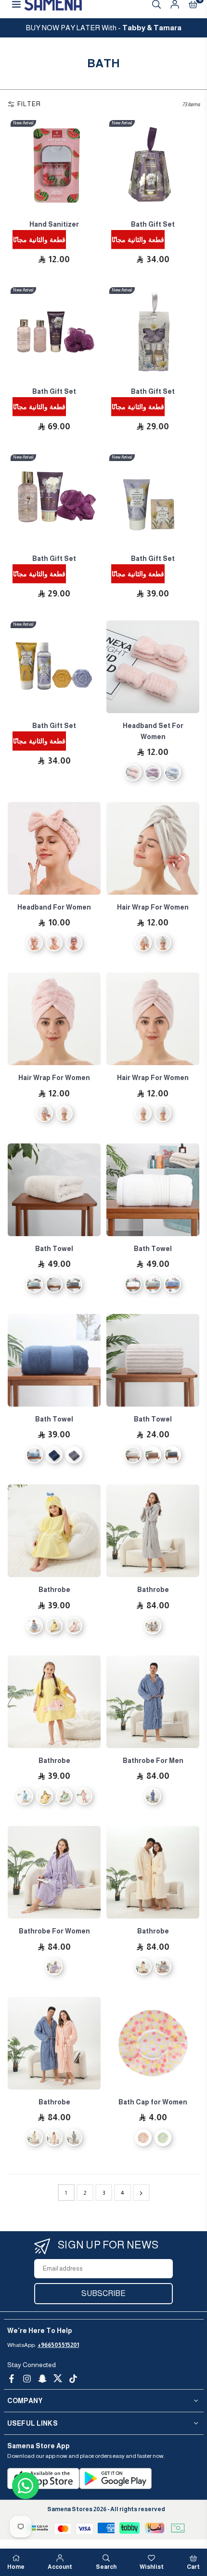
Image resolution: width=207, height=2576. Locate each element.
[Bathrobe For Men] (153, 1702)
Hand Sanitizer (54, 224)
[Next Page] (141, 2193)
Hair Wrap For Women (153, 907)
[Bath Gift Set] (153, 165)
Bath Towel (54, 1249)
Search (106, 2567)
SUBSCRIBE (103, 2293)
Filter (29, 104)
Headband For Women (54, 907)
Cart (193, 2567)
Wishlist (152, 2567)
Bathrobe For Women (54, 1931)
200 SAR (104, 28)
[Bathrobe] (54, 1531)
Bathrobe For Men (153, 1761)
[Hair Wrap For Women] (153, 848)
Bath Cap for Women (153, 2102)
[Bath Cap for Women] (153, 2043)
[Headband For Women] (54, 848)
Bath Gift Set (153, 224)
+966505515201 (58, 2345)
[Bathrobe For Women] (54, 1872)
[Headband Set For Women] (153, 667)
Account (60, 2567)
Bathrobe (54, 1590)
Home (16, 2567)
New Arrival (23, 123)
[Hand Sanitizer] (54, 165)
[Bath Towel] (54, 1190)
